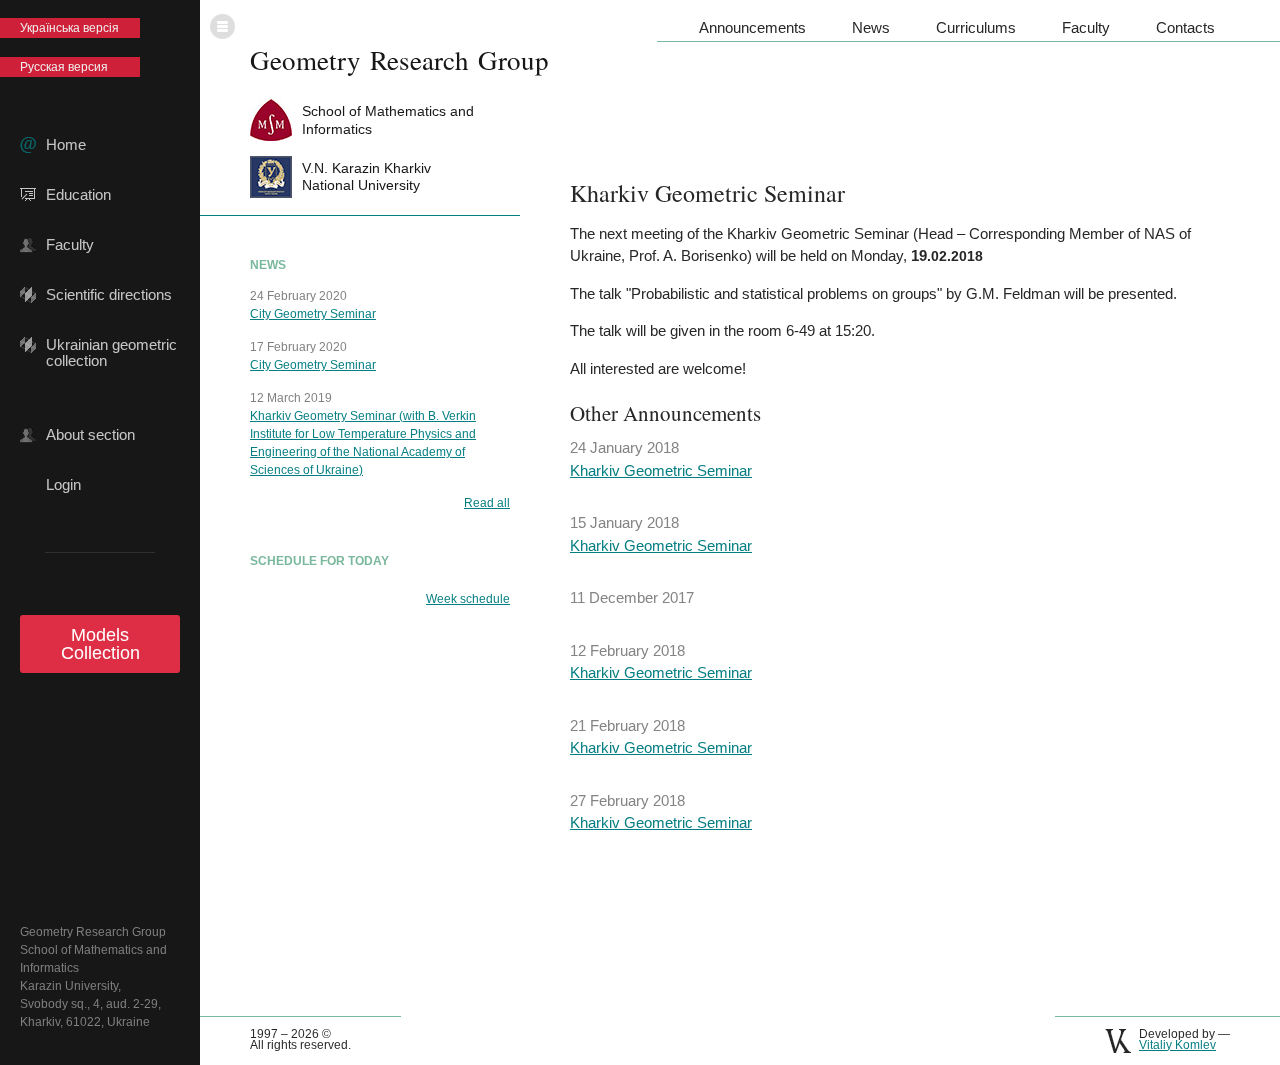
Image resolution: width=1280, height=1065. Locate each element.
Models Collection (100, 644)
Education (78, 195)
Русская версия (64, 67)
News (871, 27)
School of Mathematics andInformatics (388, 119)
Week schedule (468, 599)
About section (90, 435)
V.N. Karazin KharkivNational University (366, 176)
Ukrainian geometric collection (111, 345)
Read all (487, 503)
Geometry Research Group (399, 60)
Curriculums (976, 27)
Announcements (752, 27)
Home (66, 145)
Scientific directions (109, 295)
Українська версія (69, 28)
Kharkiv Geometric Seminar (661, 470)
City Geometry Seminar (313, 314)
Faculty (70, 245)
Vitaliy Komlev (1177, 1045)
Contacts (1185, 27)
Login (63, 485)
